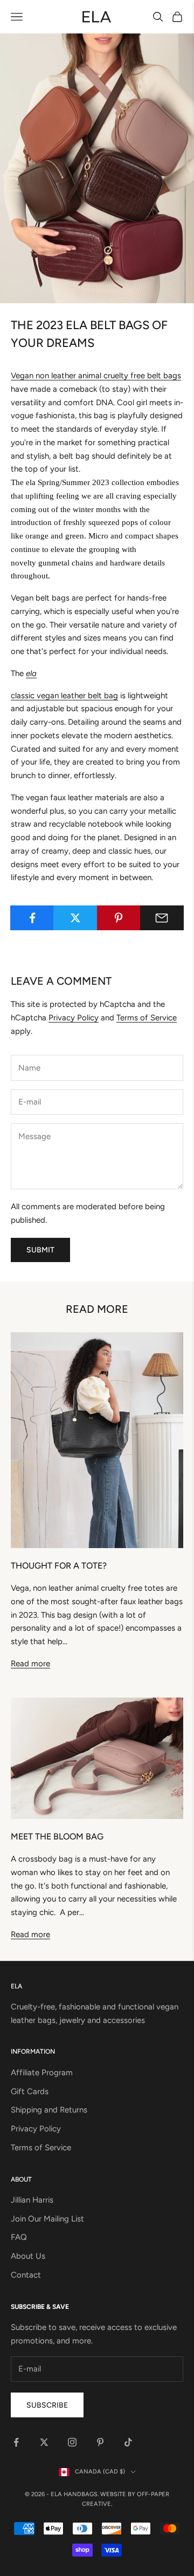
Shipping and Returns (49, 2110)
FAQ (19, 2237)
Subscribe (47, 2405)
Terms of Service (147, 1018)
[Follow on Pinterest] (100, 2442)
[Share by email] (162, 918)
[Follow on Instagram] (72, 2442)
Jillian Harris (32, 2200)
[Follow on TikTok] (128, 2442)
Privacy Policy (74, 1018)
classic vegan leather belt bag (64, 696)
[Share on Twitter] (75, 918)
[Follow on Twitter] (44, 2442)
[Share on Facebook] (32, 918)
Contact (26, 2275)
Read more (30, 1664)
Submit (40, 1250)
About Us (28, 2256)
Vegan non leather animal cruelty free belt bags (96, 376)
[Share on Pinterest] (119, 918)
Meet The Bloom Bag (57, 1836)
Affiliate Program (42, 2073)
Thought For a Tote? (59, 1566)
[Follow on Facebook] (16, 2442)
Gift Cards (30, 2091)
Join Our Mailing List (47, 2219)
